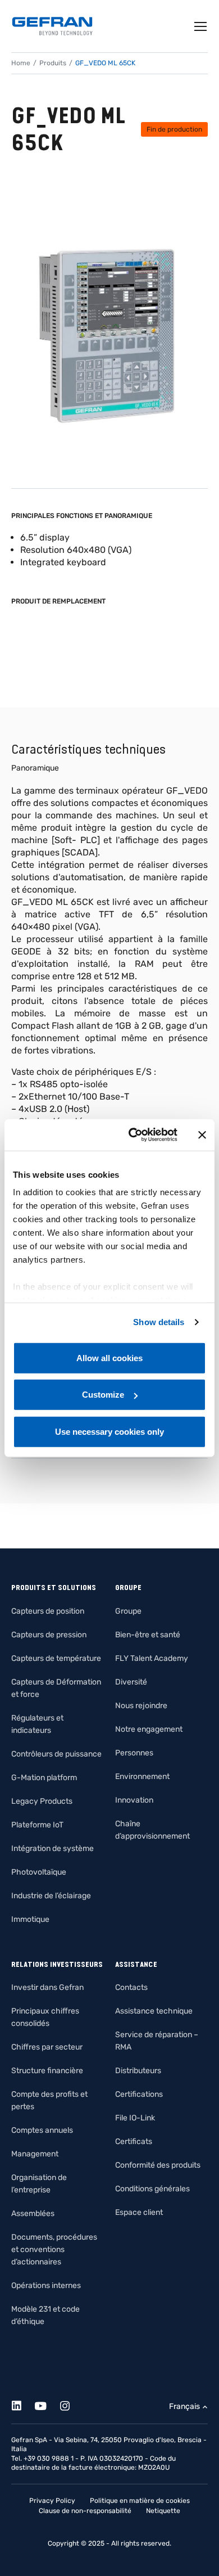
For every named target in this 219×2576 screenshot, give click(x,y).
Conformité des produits (158, 2165)
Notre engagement (149, 1729)
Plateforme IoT (37, 1825)
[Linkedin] (23, 2404)
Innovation (134, 1800)
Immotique (30, 1919)
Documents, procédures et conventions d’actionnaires (54, 2250)
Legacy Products (42, 1801)
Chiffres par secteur (47, 2047)
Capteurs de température (56, 1658)
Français (184, 2406)
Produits (53, 63)
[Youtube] (47, 2404)
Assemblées (33, 2214)
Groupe (128, 1611)
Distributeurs (138, 2071)
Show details (159, 1322)
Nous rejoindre (141, 1706)
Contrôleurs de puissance (56, 1754)
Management (35, 2154)
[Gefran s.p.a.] (52, 26)
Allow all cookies (109, 1357)
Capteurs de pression (49, 1635)
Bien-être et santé (148, 1635)
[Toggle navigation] (201, 26)
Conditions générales (152, 2189)
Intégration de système (53, 1848)
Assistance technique (154, 2011)
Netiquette (163, 2511)
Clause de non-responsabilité (85, 2511)
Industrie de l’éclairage (51, 1896)
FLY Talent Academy (152, 1658)
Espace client (139, 2212)
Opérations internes (46, 2285)
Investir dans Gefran (47, 1987)
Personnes (134, 1753)
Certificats (134, 2142)
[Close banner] (202, 1135)
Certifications (139, 2094)
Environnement (142, 1776)
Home (21, 63)
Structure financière (47, 2071)
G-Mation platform (44, 1778)
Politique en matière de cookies (140, 2501)
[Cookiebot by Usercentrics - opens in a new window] (133, 1135)
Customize (103, 1395)
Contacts (131, 1987)
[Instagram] (71, 2404)
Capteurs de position (48, 1611)
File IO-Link (135, 2118)
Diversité (131, 1682)
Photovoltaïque (39, 1872)
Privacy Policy (52, 2501)
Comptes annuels (42, 2130)
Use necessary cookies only (109, 1431)
